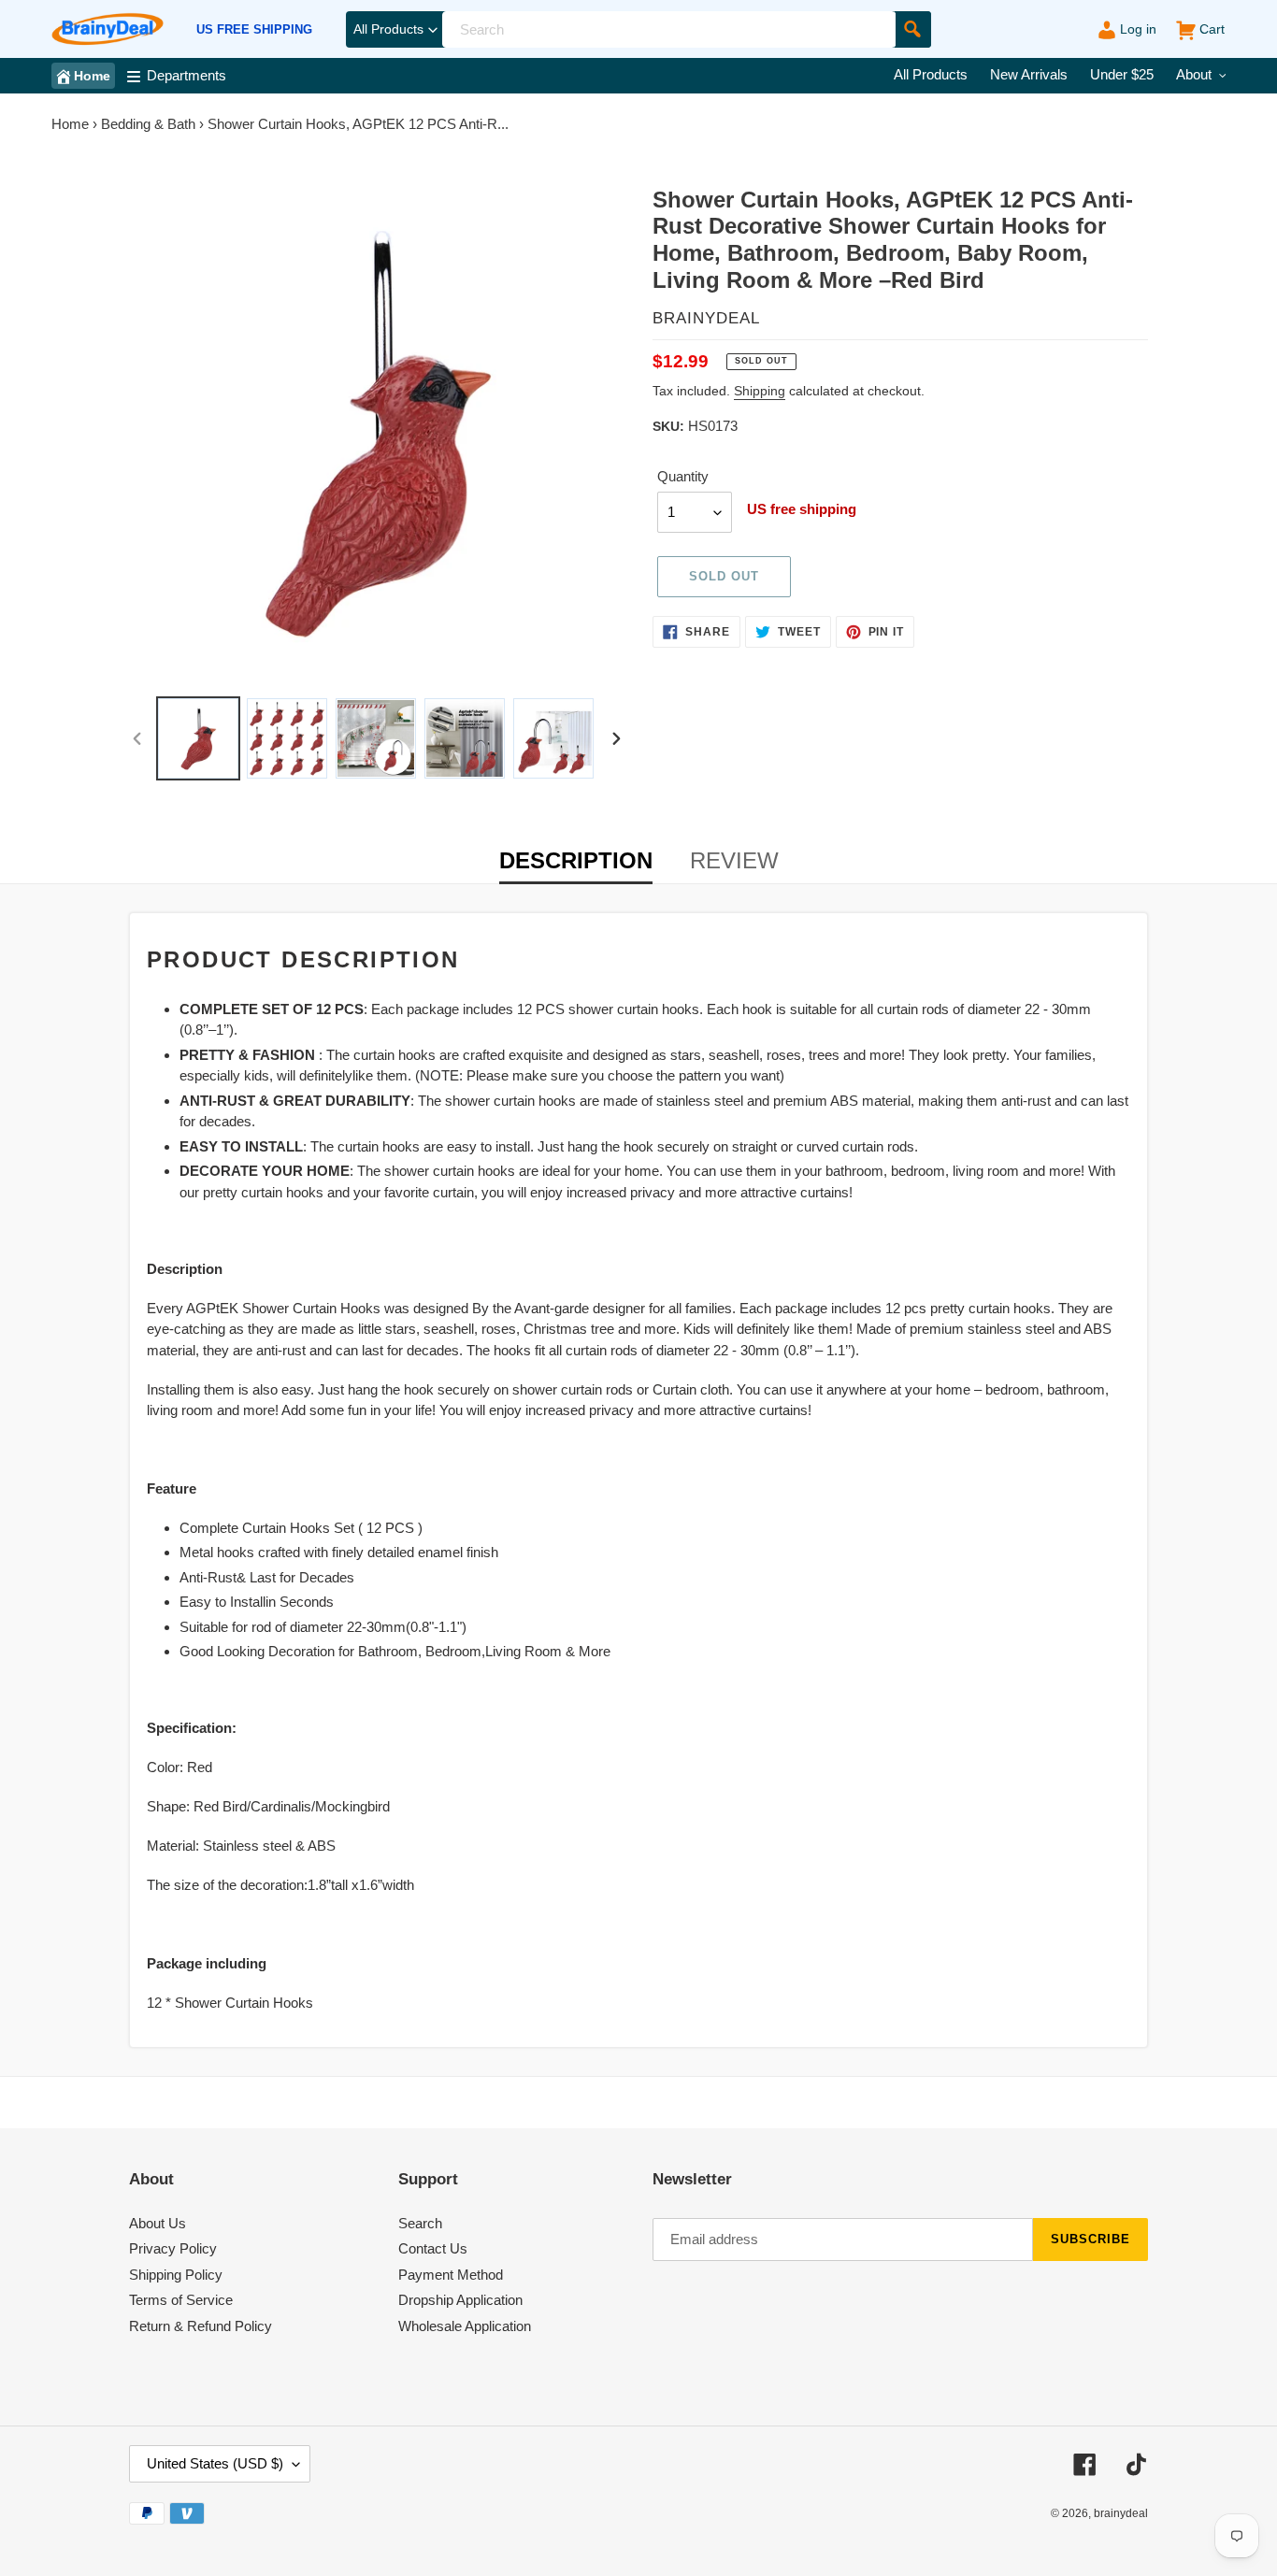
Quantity (683, 476)
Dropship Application (460, 2300)
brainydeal (1121, 2513)
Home (70, 124)
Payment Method (451, 2275)
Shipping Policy (176, 2275)
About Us (158, 2223)
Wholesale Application (465, 2326)
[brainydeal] (108, 29)
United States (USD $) (215, 2463)
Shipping (760, 391)
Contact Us (433, 2248)
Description (576, 860)
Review (734, 860)
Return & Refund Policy (201, 2326)
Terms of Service (181, 2300)
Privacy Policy (173, 2248)
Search (420, 2223)
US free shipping (254, 30)
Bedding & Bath (148, 124)
